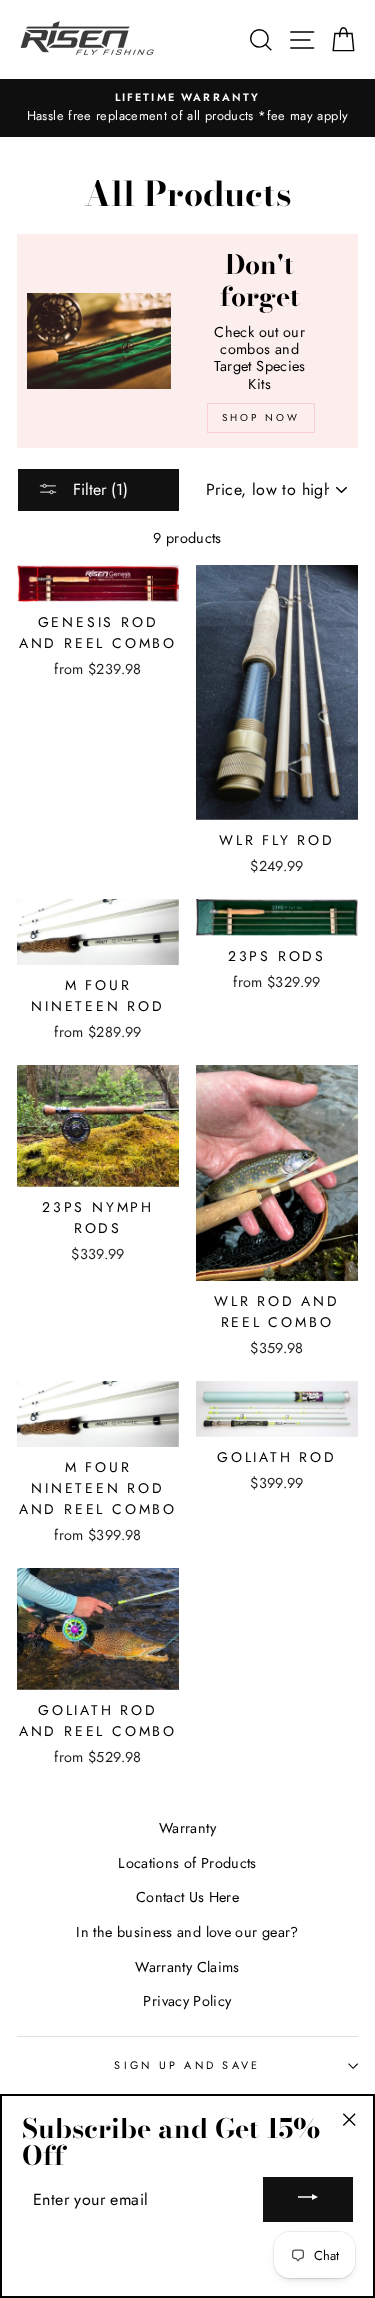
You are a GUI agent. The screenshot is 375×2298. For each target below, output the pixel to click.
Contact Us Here (187, 1897)
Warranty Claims (187, 1967)
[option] (187, 108)
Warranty (187, 1828)
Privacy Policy (187, 2001)
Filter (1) (98, 489)
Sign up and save (187, 2065)
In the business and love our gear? (187, 1932)
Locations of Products (187, 1863)
